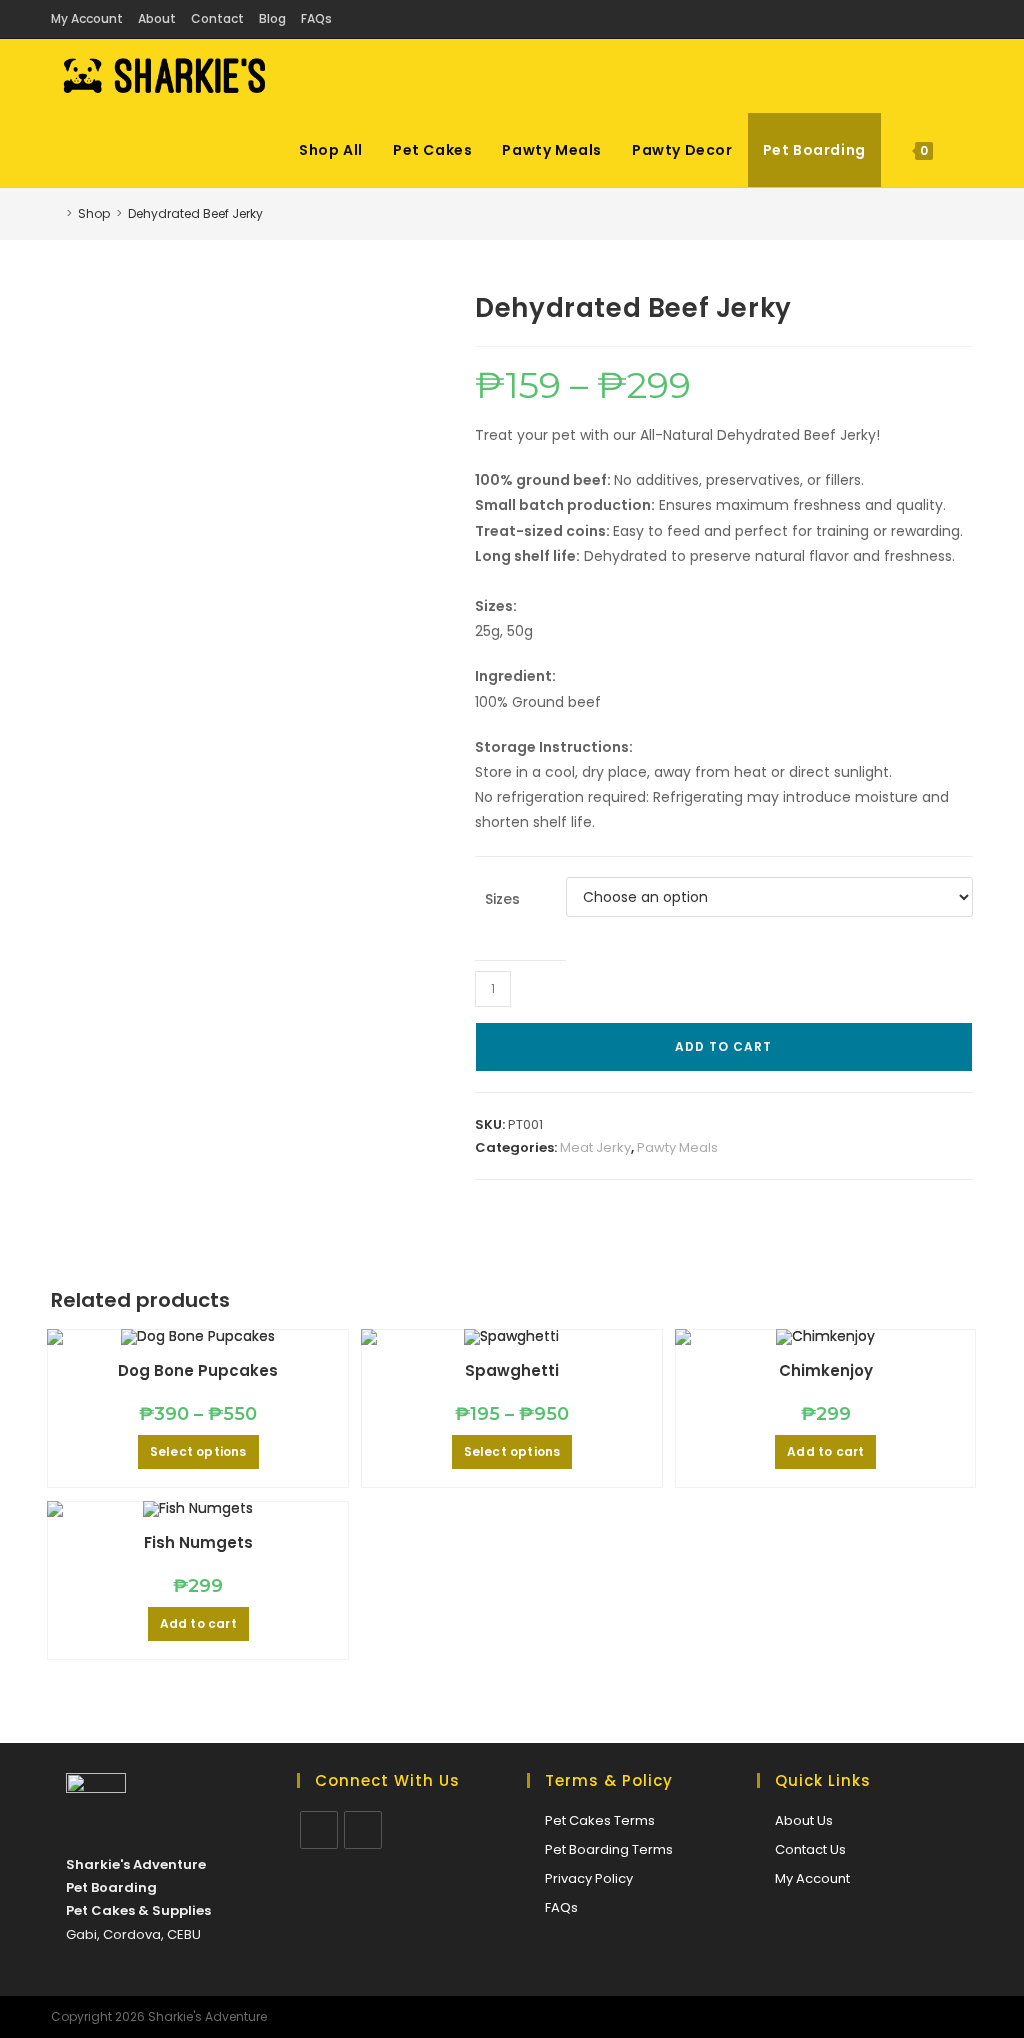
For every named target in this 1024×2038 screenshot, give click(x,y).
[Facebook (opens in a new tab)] (940, 19)
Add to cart (723, 1046)
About (157, 18)
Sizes (502, 899)
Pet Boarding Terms (609, 1849)
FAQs (316, 18)
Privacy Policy (589, 1878)
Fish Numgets (198, 1542)
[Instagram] (363, 1830)
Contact (217, 18)
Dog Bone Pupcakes (198, 1370)
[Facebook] (319, 1830)
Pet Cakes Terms (600, 1820)
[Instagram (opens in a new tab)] (963, 19)
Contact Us (810, 1849)
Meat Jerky (595, 1147)
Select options (198, 1451)
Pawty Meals (677, 1147)
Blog (272, 18)
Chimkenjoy (826, 1370)
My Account (87, 18)
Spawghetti (512, 1370)
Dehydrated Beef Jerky (195, 213)
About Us (804, 1820)
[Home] (55, 213)
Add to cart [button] (825, 1451)
